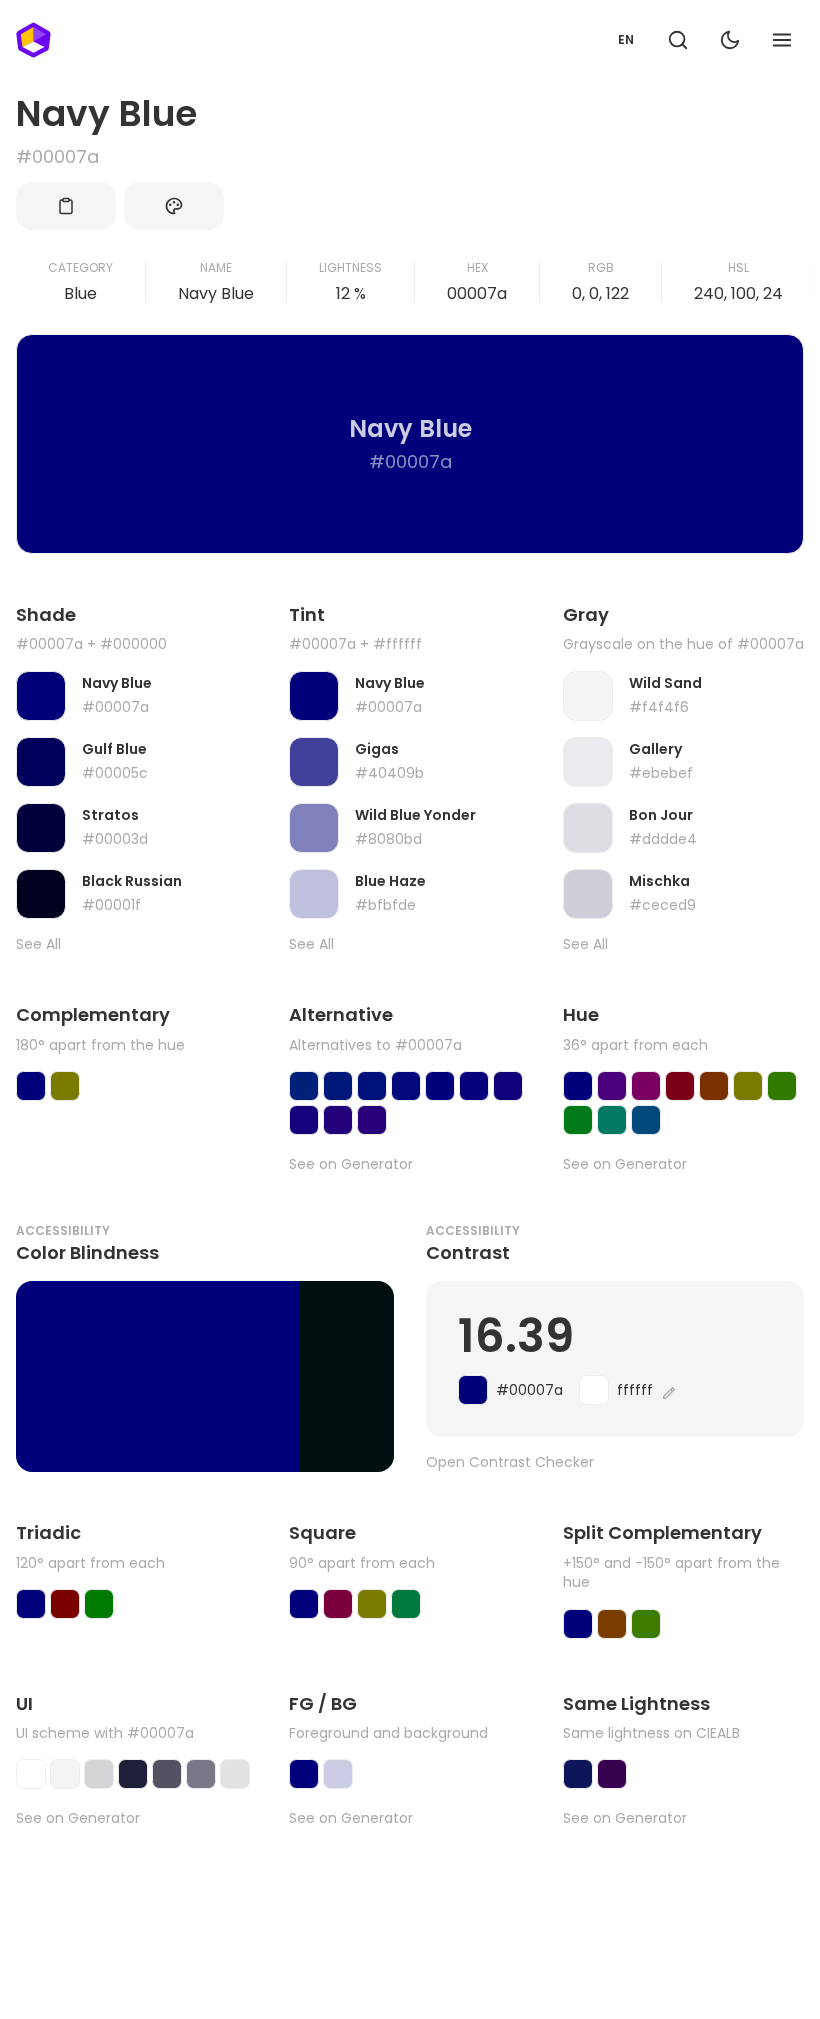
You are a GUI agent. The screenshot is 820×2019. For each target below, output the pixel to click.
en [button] (626, 39)
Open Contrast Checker (510, 1462)
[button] (678, 40)
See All (38, 944)
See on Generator (351, 1164)
